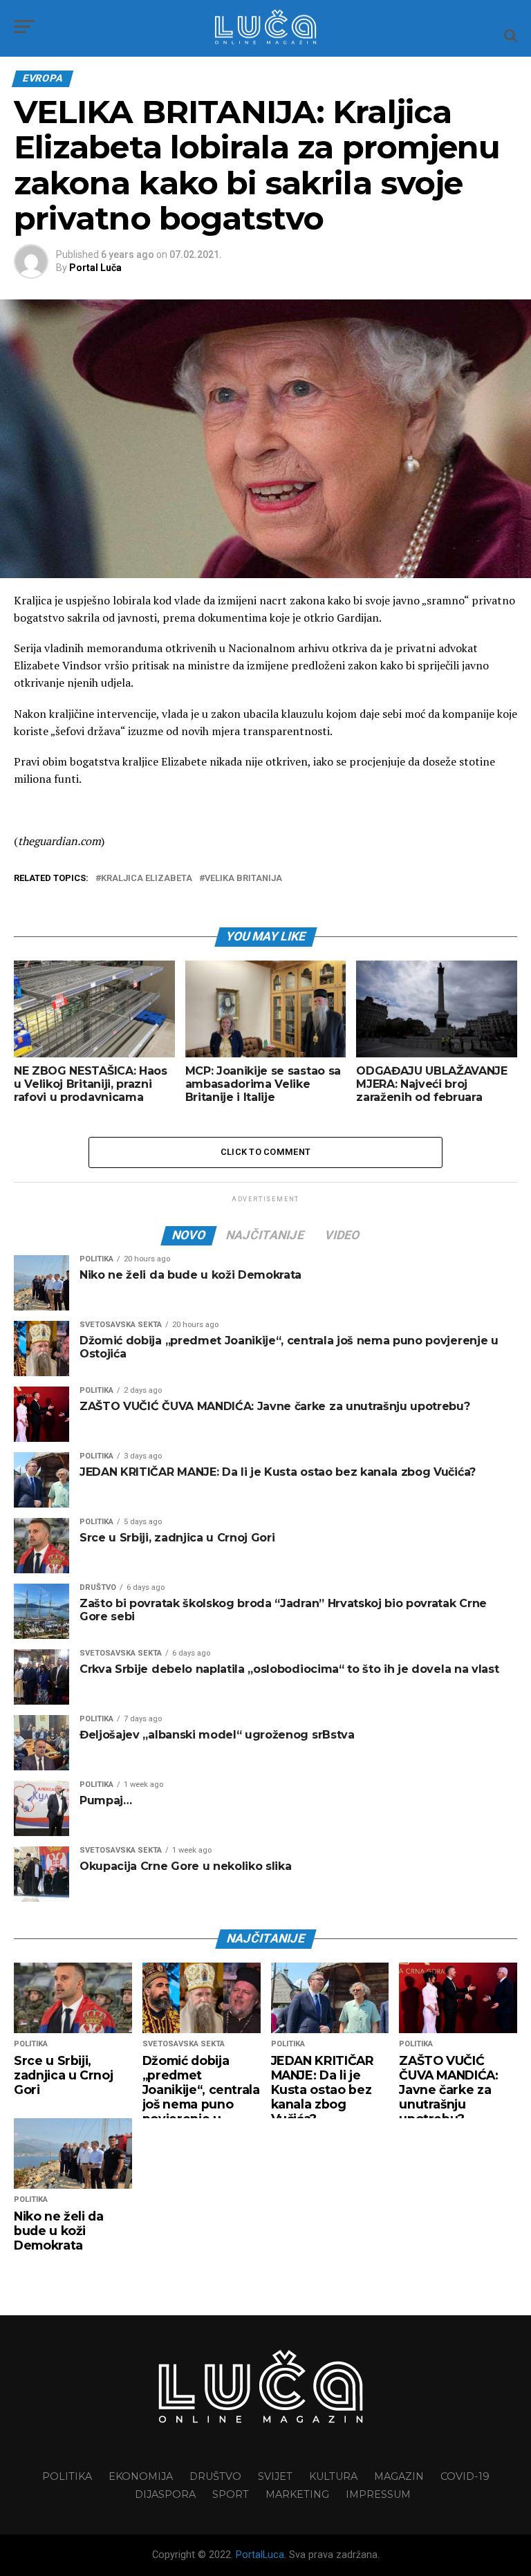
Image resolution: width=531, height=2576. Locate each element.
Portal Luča (95, 268)
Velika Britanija (243, 879)
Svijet (275, 2476)
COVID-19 (465, 2476)
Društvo (215, 2476)
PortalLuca (260, 2555)
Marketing (297, 2494)
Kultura (333, 2476)
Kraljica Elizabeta (147, 879)
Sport (231, 2494)
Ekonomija (141, 2476)
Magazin (399, 2476)
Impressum (378, 2494)
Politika (67, 2476)
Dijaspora (165, 2494)
